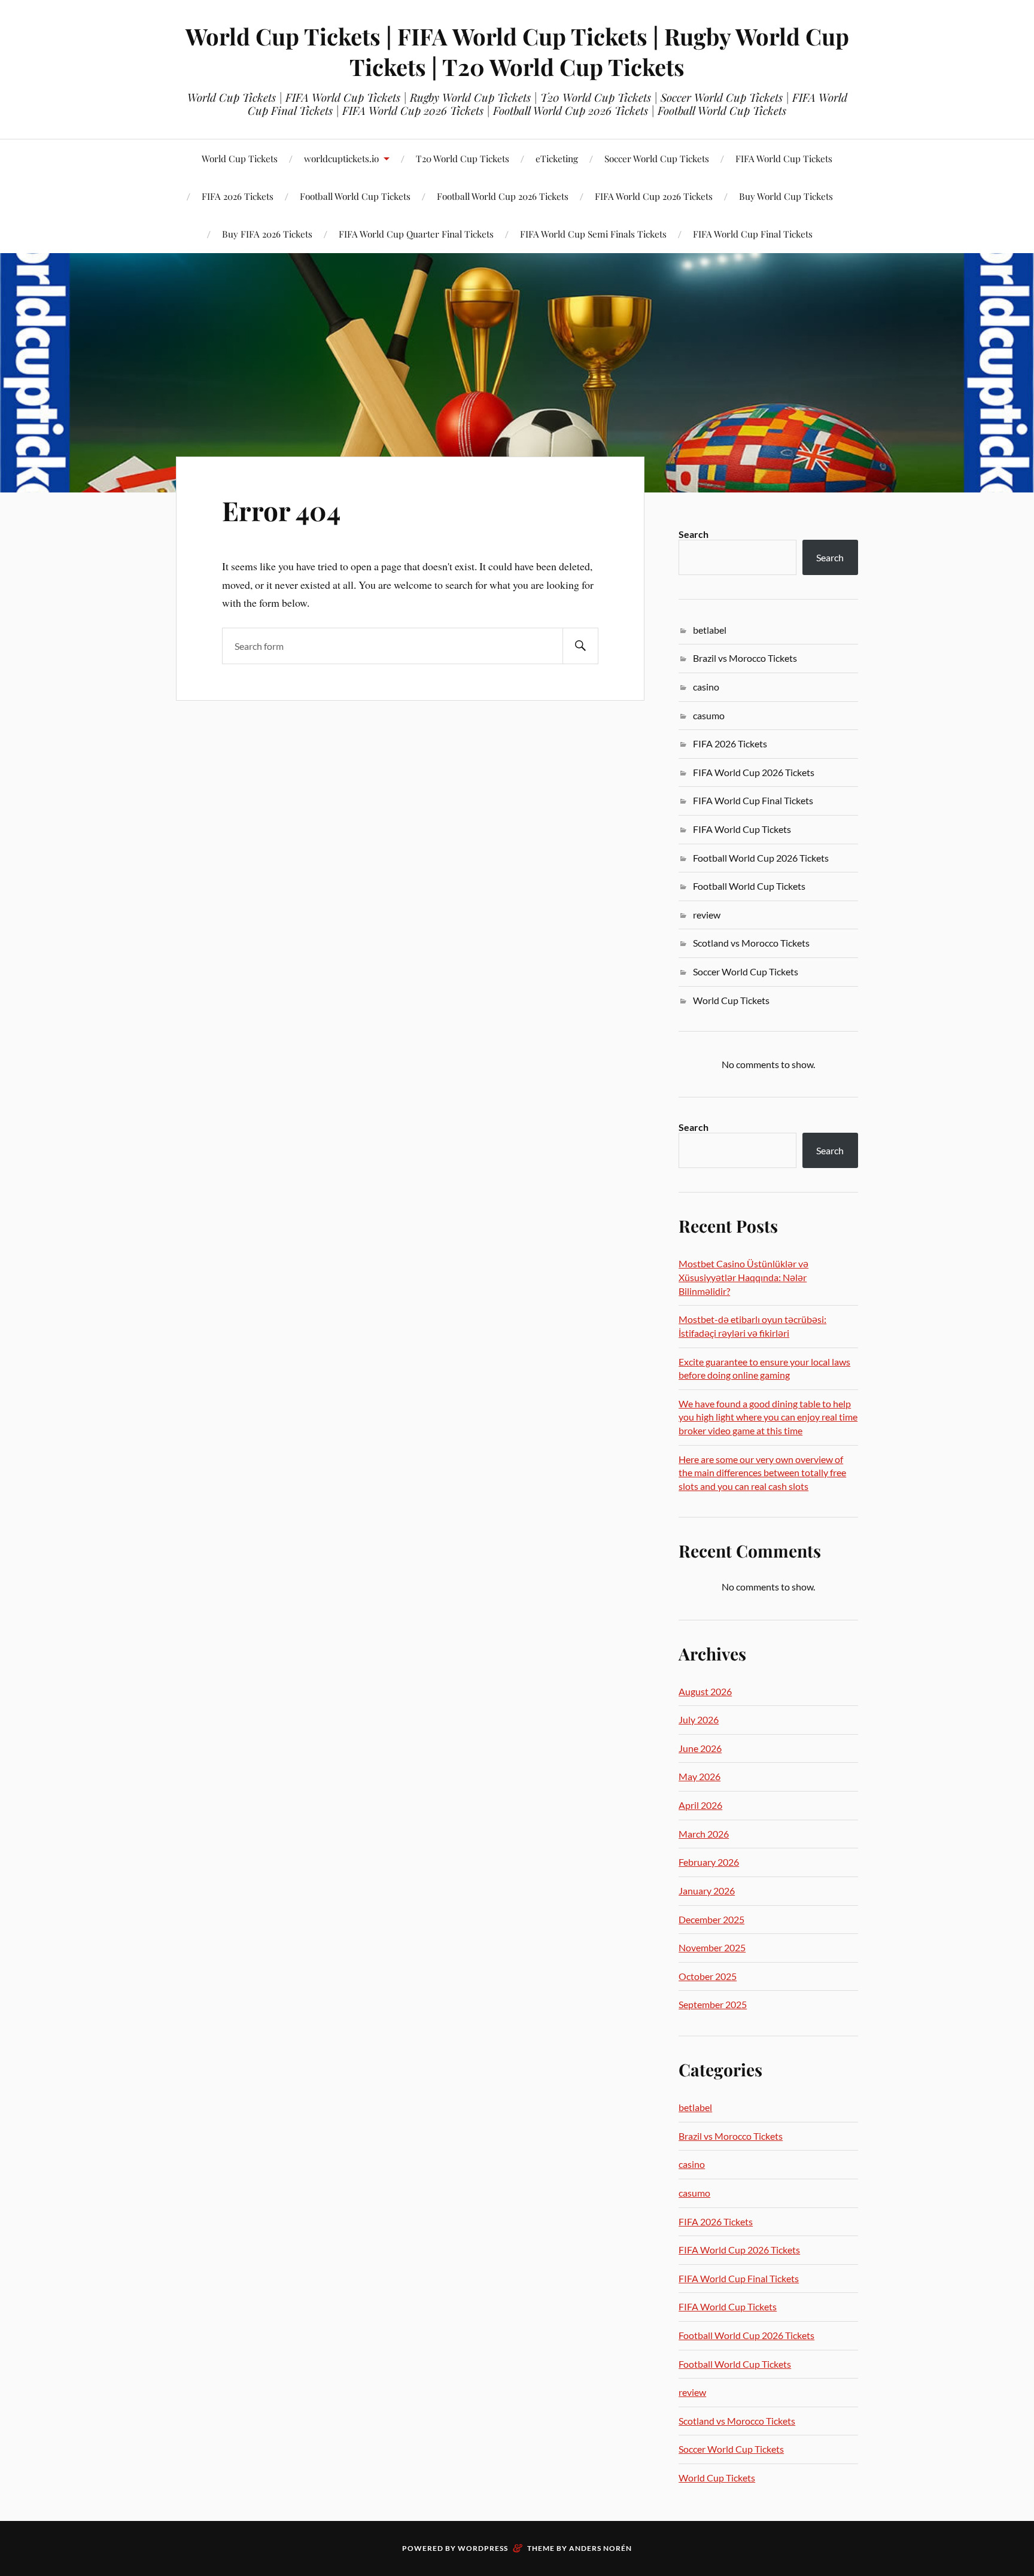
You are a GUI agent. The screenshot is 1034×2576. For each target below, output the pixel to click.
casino (706, 687)
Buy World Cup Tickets (786, 196)
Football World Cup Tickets (749, 886)
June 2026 (700, 1748)
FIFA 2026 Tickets (730, 743)
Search (694, 534)
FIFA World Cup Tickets (784, 158)
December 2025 (711, 1919)
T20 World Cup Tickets (463, 158)
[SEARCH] (580, 646)
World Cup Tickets (240, 158)
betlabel (710, 630)
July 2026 (699, 1719)
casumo (709, 715)
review (707, 915)
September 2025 (713, 2004)
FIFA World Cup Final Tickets (753, 234)
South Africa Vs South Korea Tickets (129, 204)
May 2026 (700, 1776)
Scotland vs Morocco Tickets (751, 943)
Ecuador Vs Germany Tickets (275, 210)
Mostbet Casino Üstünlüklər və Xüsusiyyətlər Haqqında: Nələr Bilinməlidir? (743, 1277)
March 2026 (704, 1834)
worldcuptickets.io (341, 158)
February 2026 (709, 1862)
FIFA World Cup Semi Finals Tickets (593, 234)
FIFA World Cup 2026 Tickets (654, 196)
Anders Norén (600, 2548)
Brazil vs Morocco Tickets (745, 658)
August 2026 (705, 1691)
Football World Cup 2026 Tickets (503, 196)
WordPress (483, 2548)
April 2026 (700, 1805)
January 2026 (707, 1891)
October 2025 (708, 1976)
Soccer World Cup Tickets (657, 158)
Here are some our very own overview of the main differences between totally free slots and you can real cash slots (762, 1473)
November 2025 (712, 1947)
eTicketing (557, 158)
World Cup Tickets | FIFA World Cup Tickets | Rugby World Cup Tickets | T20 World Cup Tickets (517, 51)
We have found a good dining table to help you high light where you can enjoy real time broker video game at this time (768, 1417)
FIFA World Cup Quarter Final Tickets (416, 234)
